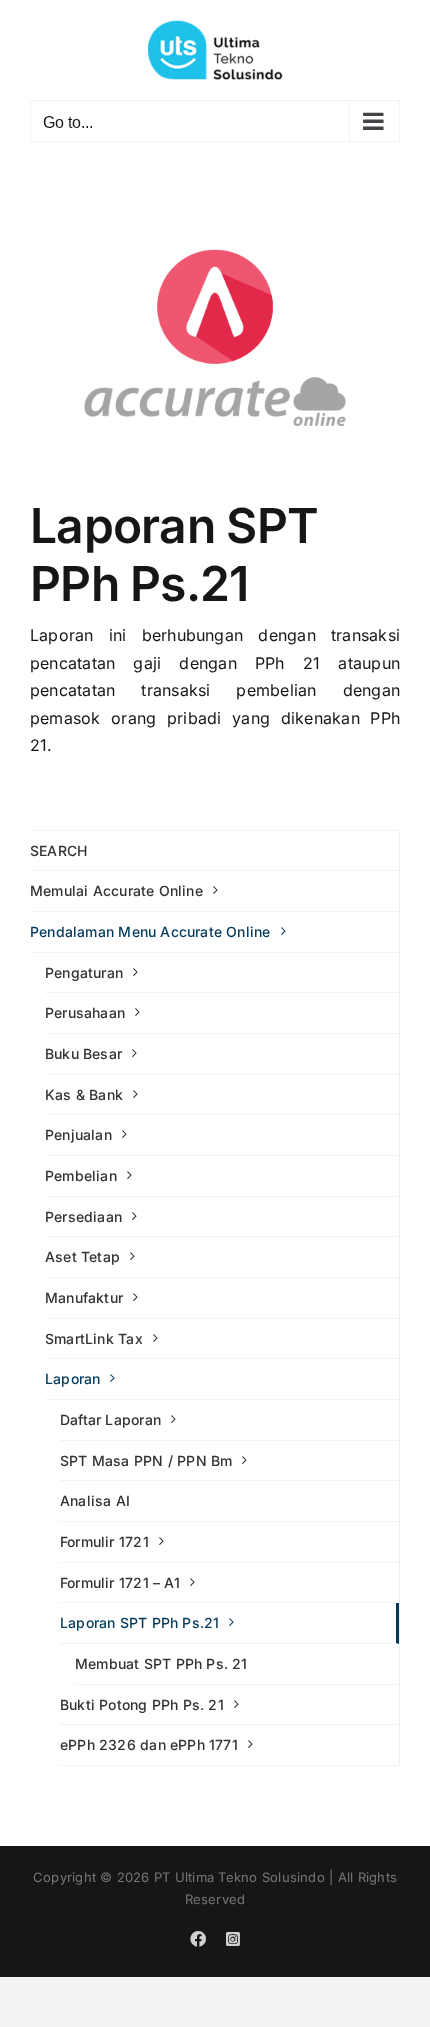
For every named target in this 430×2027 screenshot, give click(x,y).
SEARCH (58, 850)
